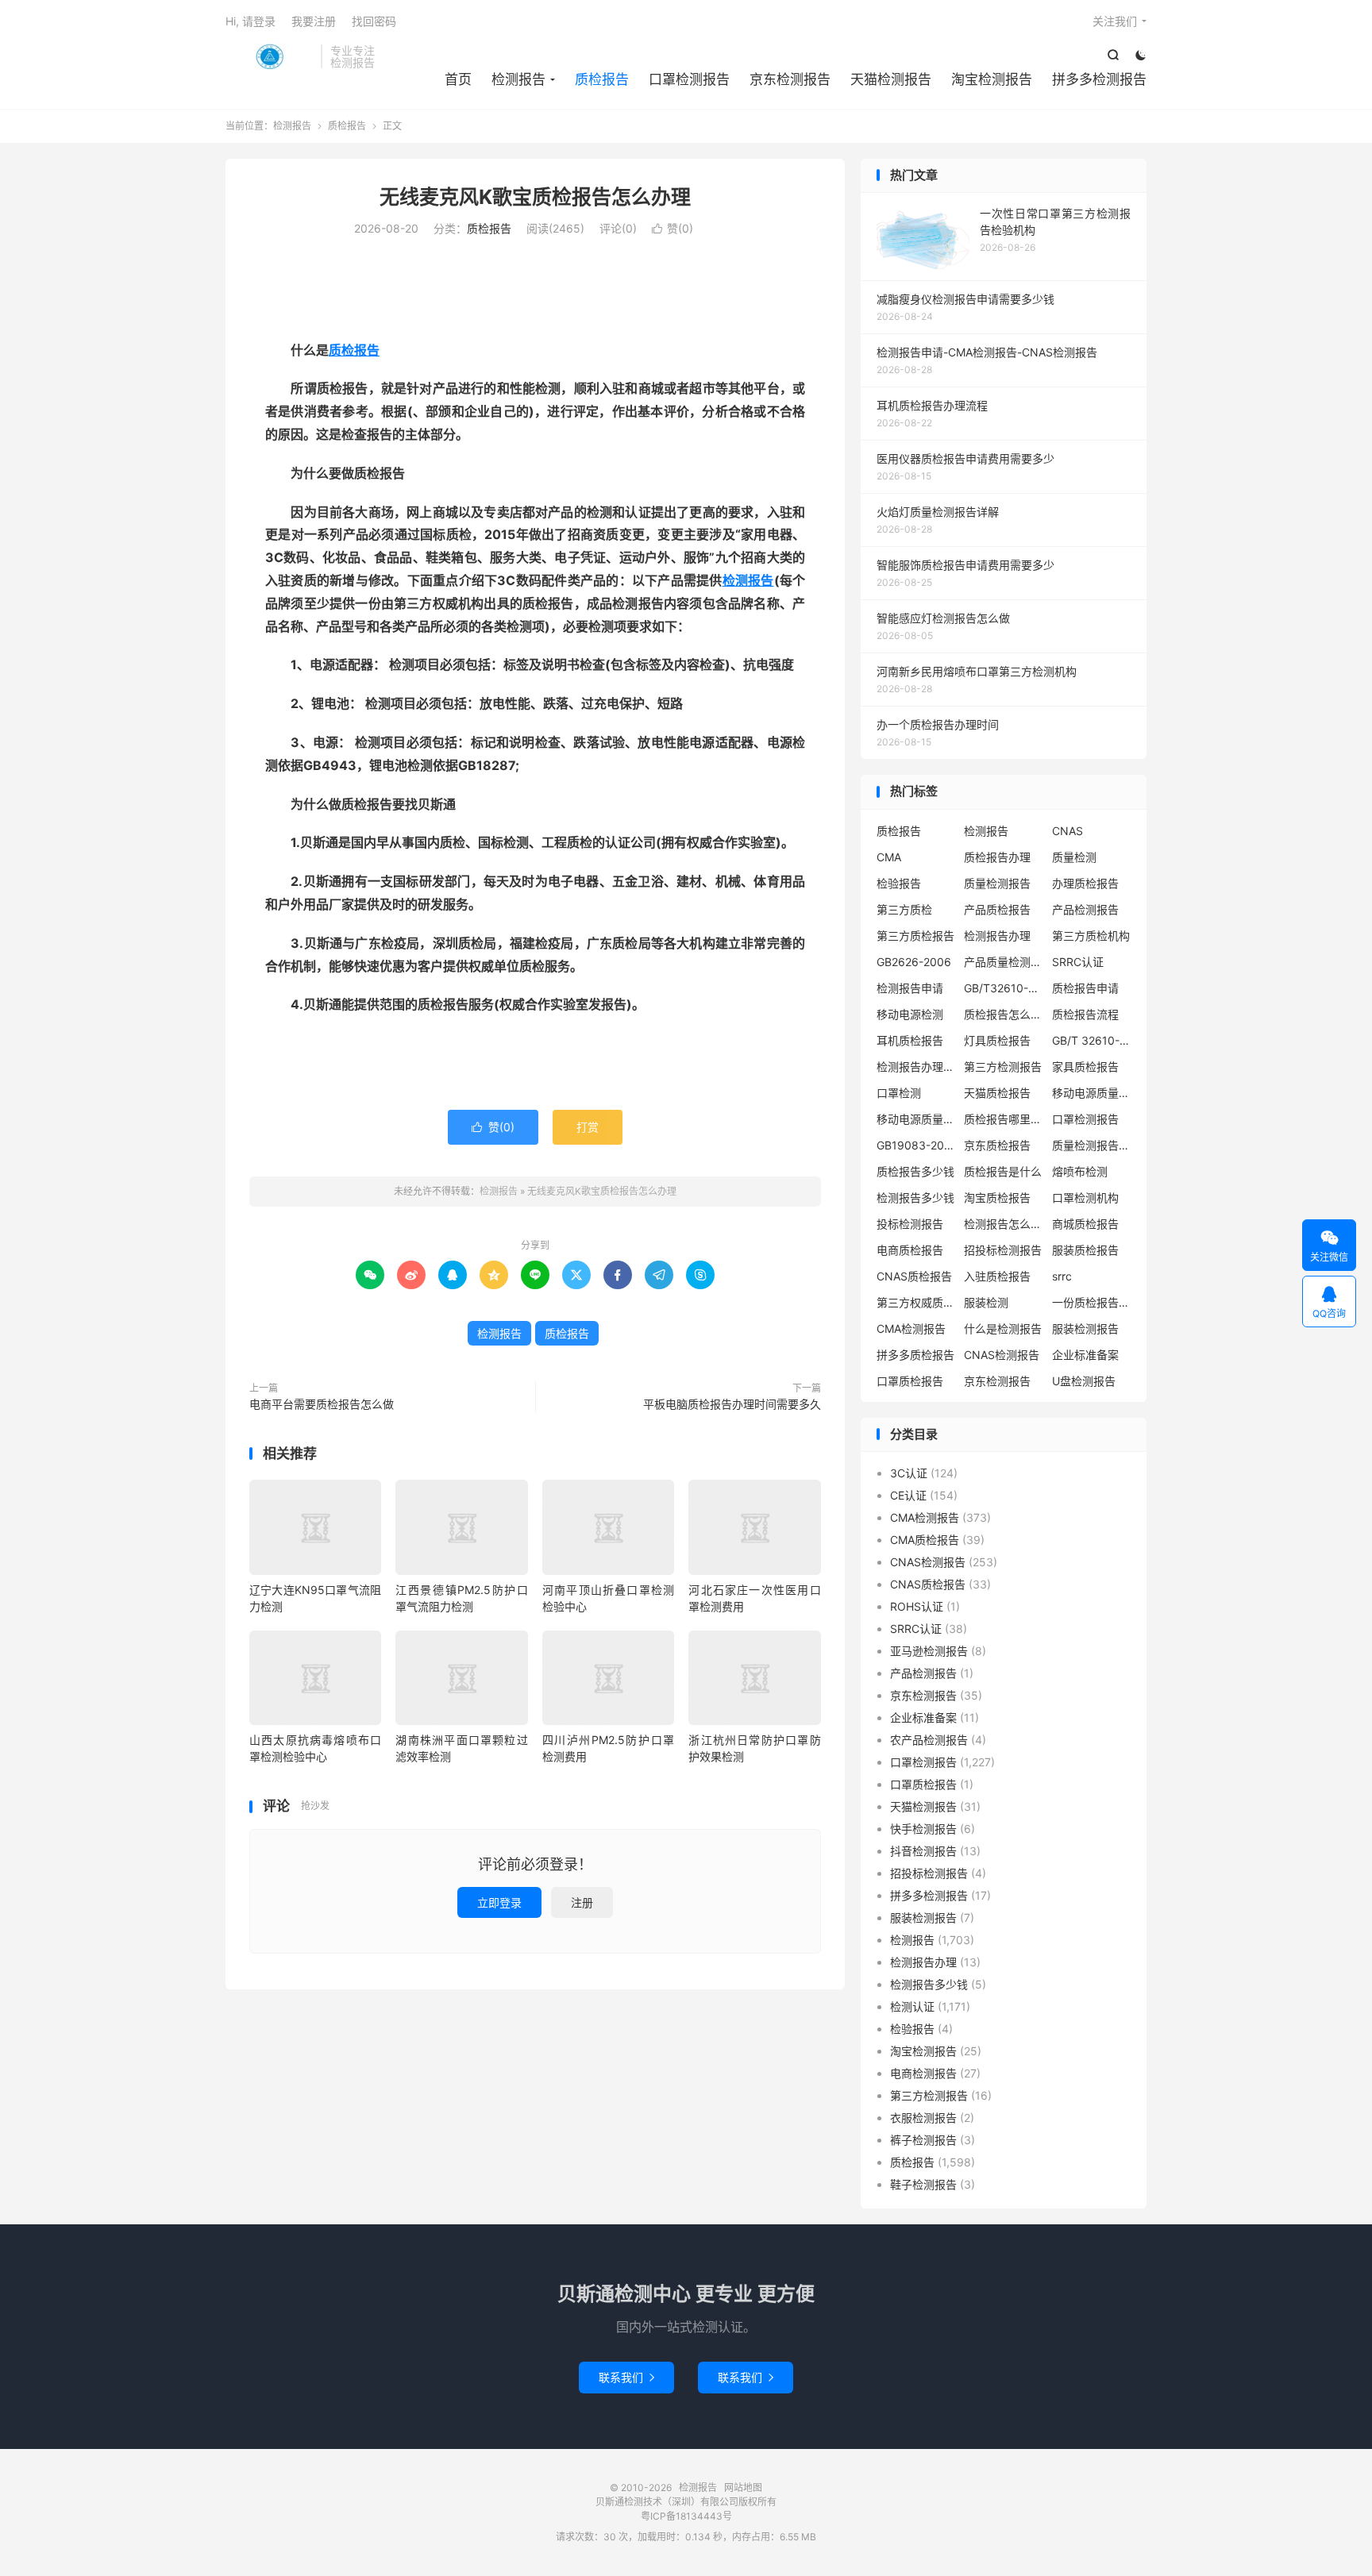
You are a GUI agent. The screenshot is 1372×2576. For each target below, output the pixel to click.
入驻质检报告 (997, 1276)
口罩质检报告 (910, 1381)
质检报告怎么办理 (1004, 1014)
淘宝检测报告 (992, 79)
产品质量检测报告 (1004, 962)
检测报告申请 (910, 988)
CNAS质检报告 (914, 1276)
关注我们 (1115, 21)
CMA (889, 857)
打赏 (588, 1127)
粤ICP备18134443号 (686, 2516)
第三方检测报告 (1003, 1067)
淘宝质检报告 (997, 1198)
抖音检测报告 (923, 1851)
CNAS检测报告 (1002, 1355)
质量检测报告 (997, 883)
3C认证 (909, 1473)
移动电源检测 (910, 1014)
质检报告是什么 (1003, 1171)
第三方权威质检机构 (916, 1302)
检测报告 (269, 56)
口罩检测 (899, 1093)
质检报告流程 (1085, 1014)
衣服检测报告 (923, 2118)
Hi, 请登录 (251, 21)
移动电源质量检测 (916, 1119)
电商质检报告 (910, 1250)
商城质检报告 (1085, 1224)
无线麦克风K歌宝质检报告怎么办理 (535, 197)
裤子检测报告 (923, 2140)
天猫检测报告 (891, 79)
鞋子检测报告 (923, 2184)
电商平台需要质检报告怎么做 (322, 1404)
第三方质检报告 (915, 936)
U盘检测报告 (1084, 1381)
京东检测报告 (790, 79)
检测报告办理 (997, 936)
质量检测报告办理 (1092, 1145)
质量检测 (1074, 857)
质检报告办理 (997, 857)
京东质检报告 (997, 1145)
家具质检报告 (1085, 1067)
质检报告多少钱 (915, 1171)
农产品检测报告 (929, 1740)
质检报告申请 (1085, 988)
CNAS (1068, 831)
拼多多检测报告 (1099, 79)
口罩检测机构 (1085, 1198)
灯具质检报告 (997, 1040)
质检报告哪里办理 (1004, 1119)
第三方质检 (904, 909)
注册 (582, 1902)
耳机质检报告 (910, 1040)
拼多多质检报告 (915, 1355)
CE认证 (908, 1495)
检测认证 (912, 2006)
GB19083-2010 (916, 1145)
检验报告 (899, 883)
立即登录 (499, 1902)
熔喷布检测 (1080, 1171)
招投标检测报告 (1003, 1250)
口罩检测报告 (689, 79)
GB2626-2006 (914, 962)
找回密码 (374, 21)
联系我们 (626, 2377)
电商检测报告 (923, 2073)
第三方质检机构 (1091, 936)
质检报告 (602, 79)
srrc (1062, 1276)
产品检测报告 (1085, 909)
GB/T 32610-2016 (1092, 1040)
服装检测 (986, 1302)
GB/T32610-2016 (1004, 988)
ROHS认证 (917, 1606)
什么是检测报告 (1003, 1328)
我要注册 (314, 21)
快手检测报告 (923, 1829)
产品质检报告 (997, 909)
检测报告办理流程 (916, 1067)
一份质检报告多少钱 (1092, 1302)
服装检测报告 (1085, 1328)
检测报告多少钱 (915, 1198)
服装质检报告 (1085, 1250)
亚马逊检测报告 (929, 1651)
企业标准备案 (1085, 1355)
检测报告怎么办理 (1004, 1224)
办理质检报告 (1085, 883)
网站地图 (743, 2487)
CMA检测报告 (911, 1328)
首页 (458, 79)
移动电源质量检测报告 (1092, 1093)
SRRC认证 (1078, 962)
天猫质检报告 (997, 1093)
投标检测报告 (910, 1224)
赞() (673, 228)
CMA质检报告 (925, 1540)
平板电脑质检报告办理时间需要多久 (732, 1404)
